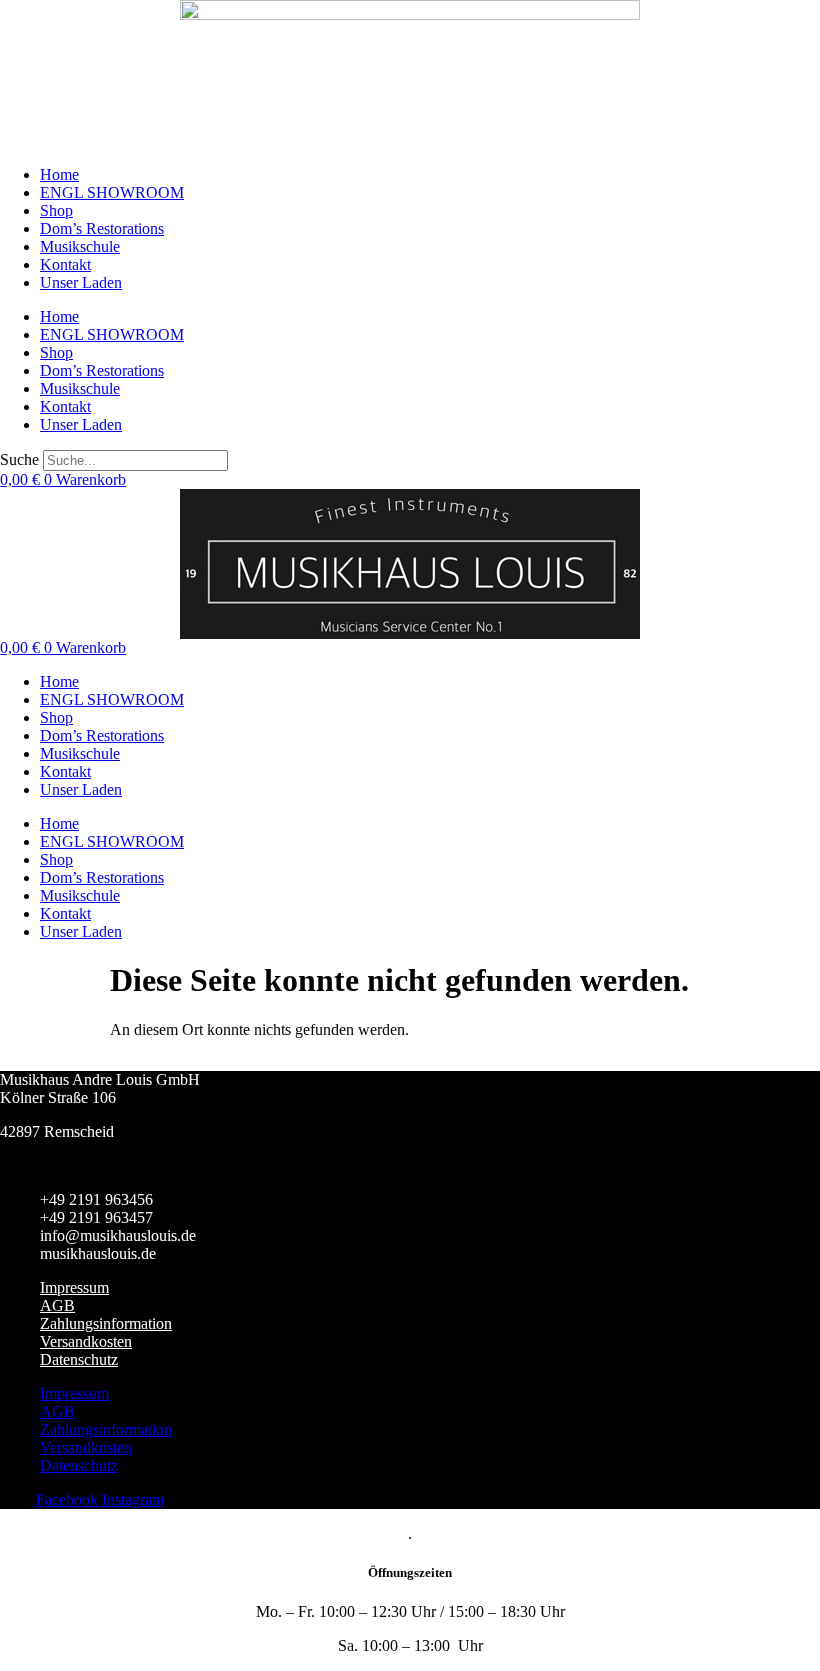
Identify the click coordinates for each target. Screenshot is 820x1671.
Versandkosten (86, 1341)
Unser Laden (81, 282)
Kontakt (65, 264)
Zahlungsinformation (106, 1323)
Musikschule (80, 246)
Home (59, 174)
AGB (57, 1305)
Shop (56, 210)
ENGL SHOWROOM (112, 192)
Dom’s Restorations (102, 228)
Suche (19, 459)
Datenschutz (79, 1359)
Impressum (74, 1287)
